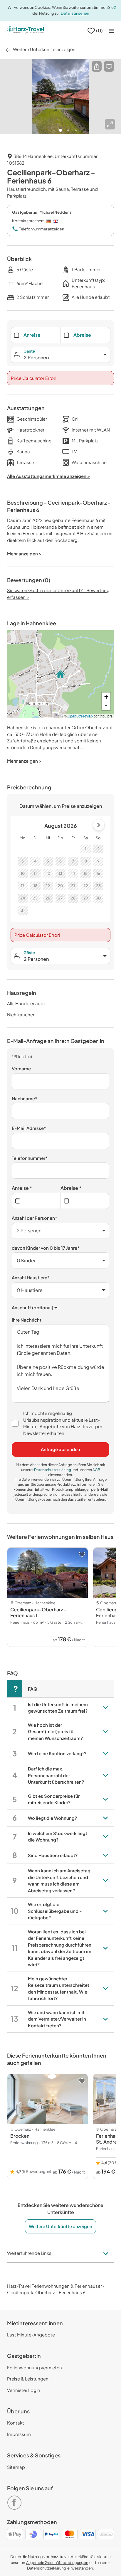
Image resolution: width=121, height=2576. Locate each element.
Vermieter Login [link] (23, 2390)
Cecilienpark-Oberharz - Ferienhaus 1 (38, 1612)
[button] (97, 66)
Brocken (20, 2136)
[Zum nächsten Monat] (99, 825)
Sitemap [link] (16, 2467)
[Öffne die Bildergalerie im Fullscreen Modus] (110, 124)
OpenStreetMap (80, 716)
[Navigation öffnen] (111, 31)
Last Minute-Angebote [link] (31, 2335)
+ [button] (106, 697)
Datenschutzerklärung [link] (53, 1470)
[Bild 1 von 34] (60, 97)
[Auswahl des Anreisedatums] (36, 1201)
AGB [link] (96, 1470)
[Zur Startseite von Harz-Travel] (25, 31)
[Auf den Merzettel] (109, 66)
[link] (16, 2500)
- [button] (106, 706)
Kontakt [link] (16, 2423)
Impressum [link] (19, 2434)
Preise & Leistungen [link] (28, 2379)
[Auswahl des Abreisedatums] (85, 1201)
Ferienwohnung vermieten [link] (35, 2367)
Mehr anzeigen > (24, 761)
